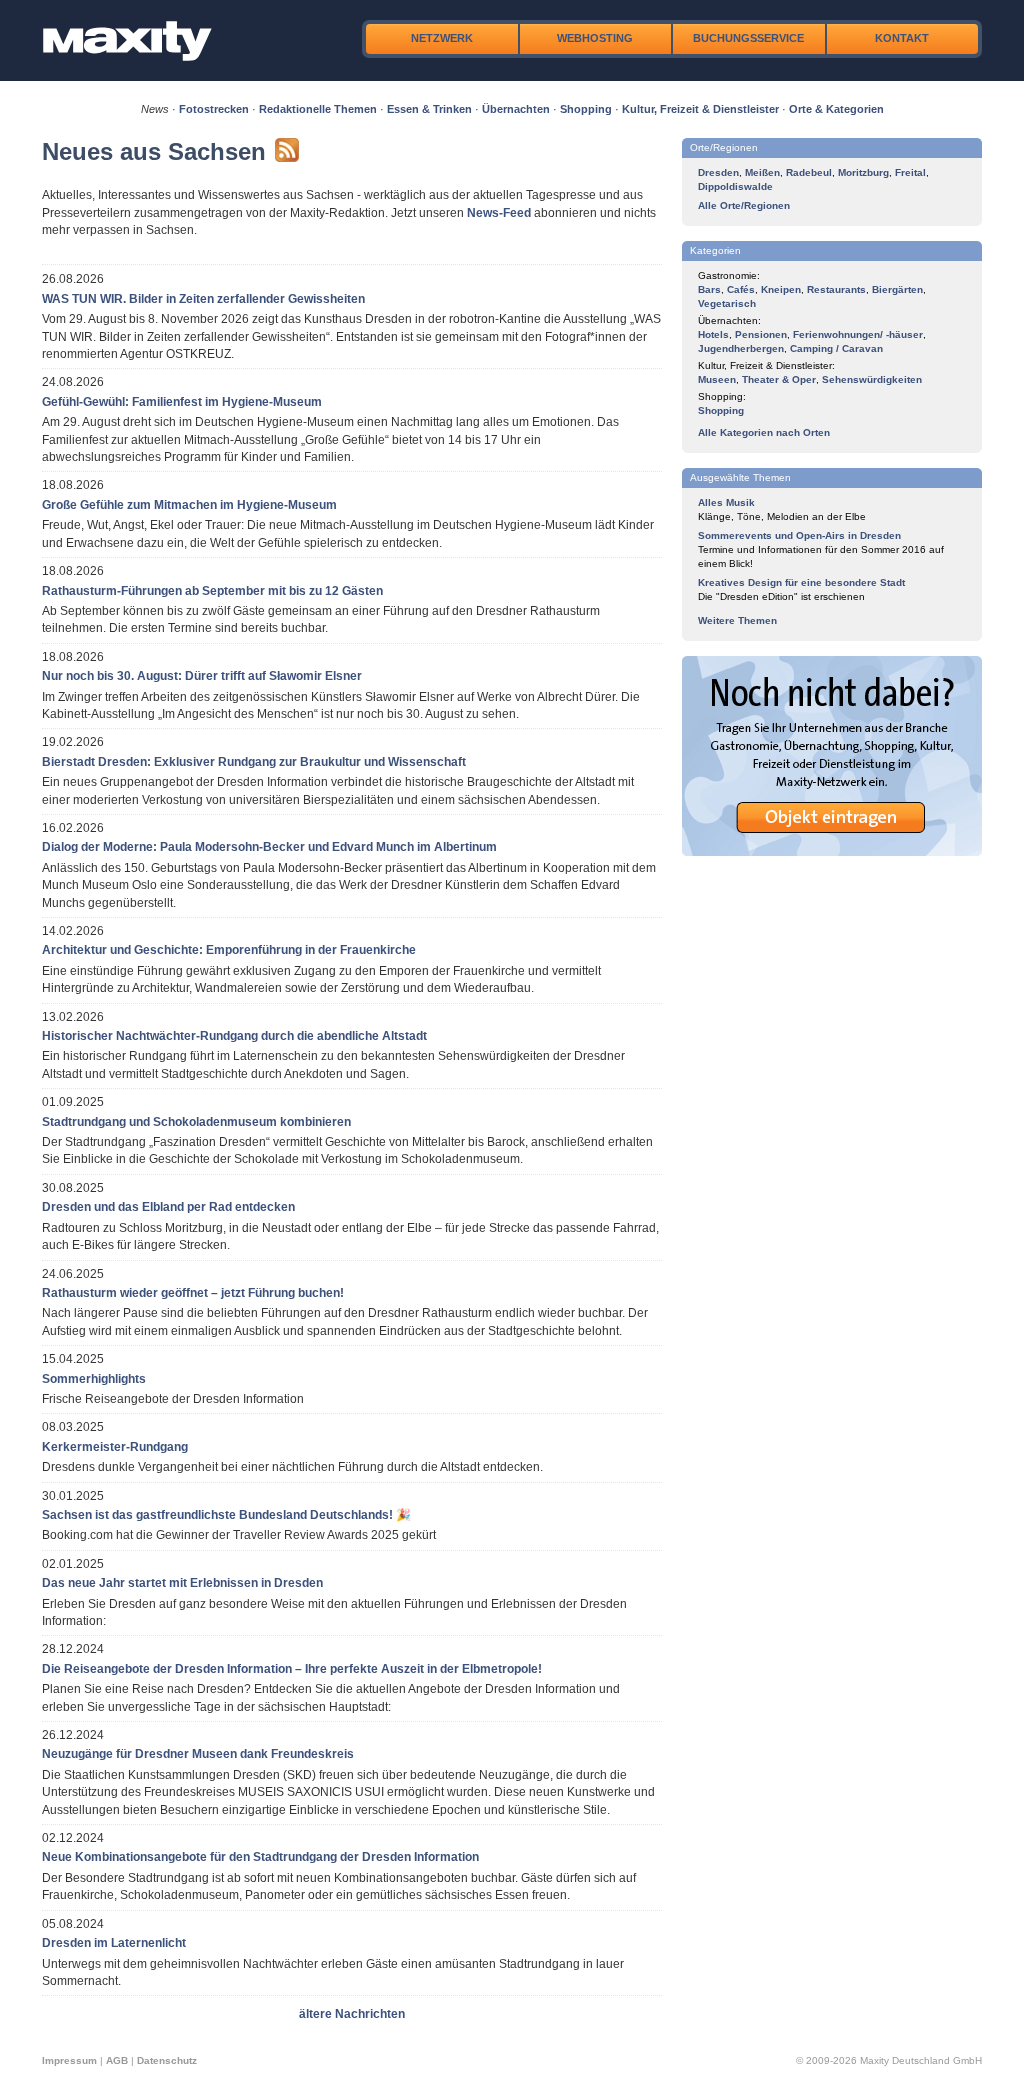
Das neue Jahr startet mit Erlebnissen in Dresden (182, 1583)
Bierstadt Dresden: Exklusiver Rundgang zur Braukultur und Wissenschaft (254, 762)
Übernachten (516, 109)
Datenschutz (167, 2060)
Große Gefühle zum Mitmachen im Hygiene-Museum (189, 505)
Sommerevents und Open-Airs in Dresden (799, 535)
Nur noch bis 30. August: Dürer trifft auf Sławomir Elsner (202, 676)
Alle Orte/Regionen (744, 205)
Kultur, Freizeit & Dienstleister (700, 109)
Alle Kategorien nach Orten (764, 432)
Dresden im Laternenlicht (114, 1943)
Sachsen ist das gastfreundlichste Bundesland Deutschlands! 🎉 (226, 1515)
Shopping (586, 109)
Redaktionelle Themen (318, 109)
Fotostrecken (214, 109)
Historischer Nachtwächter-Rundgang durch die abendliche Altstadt (234, 1036)
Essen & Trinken (429, 109)
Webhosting (595, 38)
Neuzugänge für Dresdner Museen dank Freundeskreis (198, 1754)
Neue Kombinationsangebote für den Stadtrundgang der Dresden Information (260, 1857)
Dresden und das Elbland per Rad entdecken (168, 1207)
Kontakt (902, 38)
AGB (117, 2060)
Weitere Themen (737, 620)
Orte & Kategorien (836, 109)
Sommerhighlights (94, 1379)
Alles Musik (726, 502)
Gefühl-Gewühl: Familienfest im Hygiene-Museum (182, 402)
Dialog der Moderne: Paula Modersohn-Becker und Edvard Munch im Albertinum (269, 847)
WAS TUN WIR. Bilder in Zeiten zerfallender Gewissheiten (203, 299)
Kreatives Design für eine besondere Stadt (801, 582)
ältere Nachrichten (352, 2014)
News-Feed (499, 213)
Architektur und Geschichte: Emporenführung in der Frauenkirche (229, 950)
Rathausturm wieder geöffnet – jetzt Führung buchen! (193, 1293)
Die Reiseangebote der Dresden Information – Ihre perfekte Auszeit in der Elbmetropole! (292, 1669)
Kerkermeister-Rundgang (115, 1447)
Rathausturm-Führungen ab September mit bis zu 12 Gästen (212, 591)
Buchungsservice (748, 38)
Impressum (69, 2060)
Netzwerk (442, 38)
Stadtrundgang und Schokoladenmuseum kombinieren (196, 1122)
